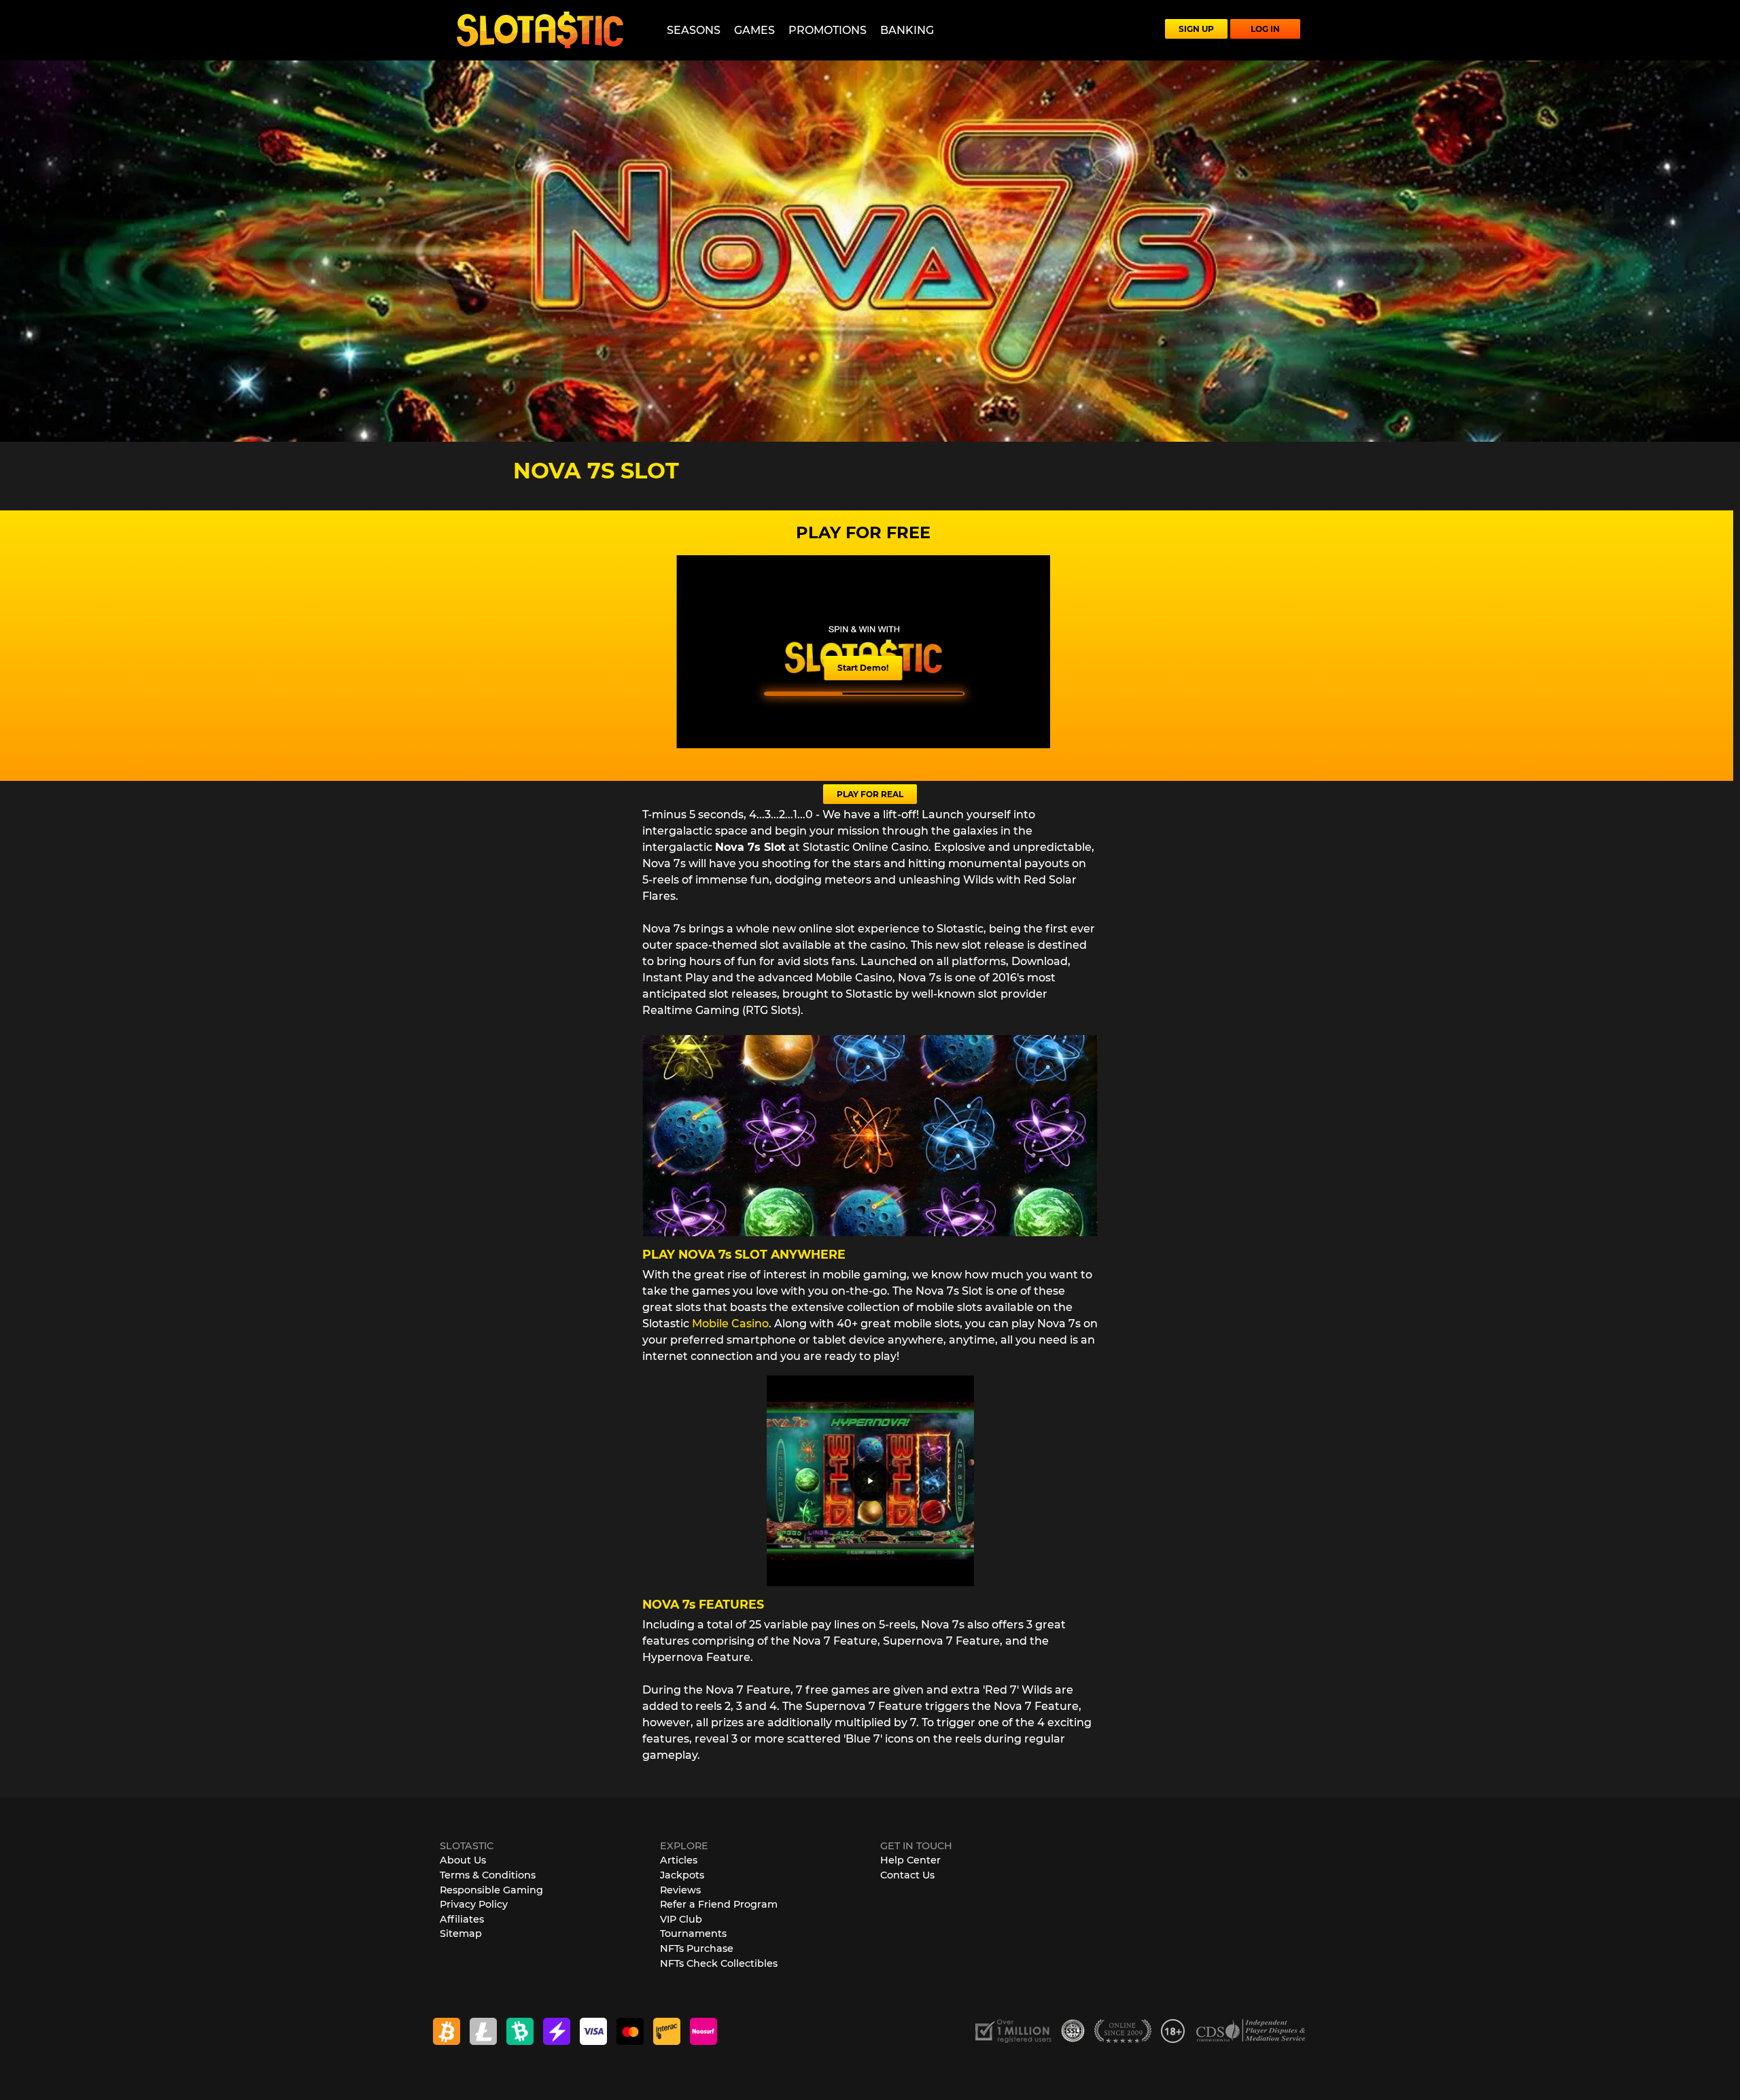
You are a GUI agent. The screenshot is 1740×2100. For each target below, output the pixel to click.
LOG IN (1265, 29)
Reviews (680, 1890)
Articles (679, 1860)
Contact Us (907, 1875)
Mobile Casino (730, 1324)
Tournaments (693, 1933)
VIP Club (681, 1919)
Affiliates (462, 1919)
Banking (907, 30)
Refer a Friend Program (719, 1904)
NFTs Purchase (697, 1948)
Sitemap (461, 1933)
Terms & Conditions (488, 1875)
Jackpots (682, 1875)
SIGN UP (1196, 29)
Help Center (910, 1860)
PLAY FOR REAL (870, 794)
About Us (463, 1860)
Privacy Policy (474, 1904)
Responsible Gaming (491, 1890)
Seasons (694, 30)
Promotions (828, 30)
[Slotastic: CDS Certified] (1251, 2030)
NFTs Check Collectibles (719, 1963)
